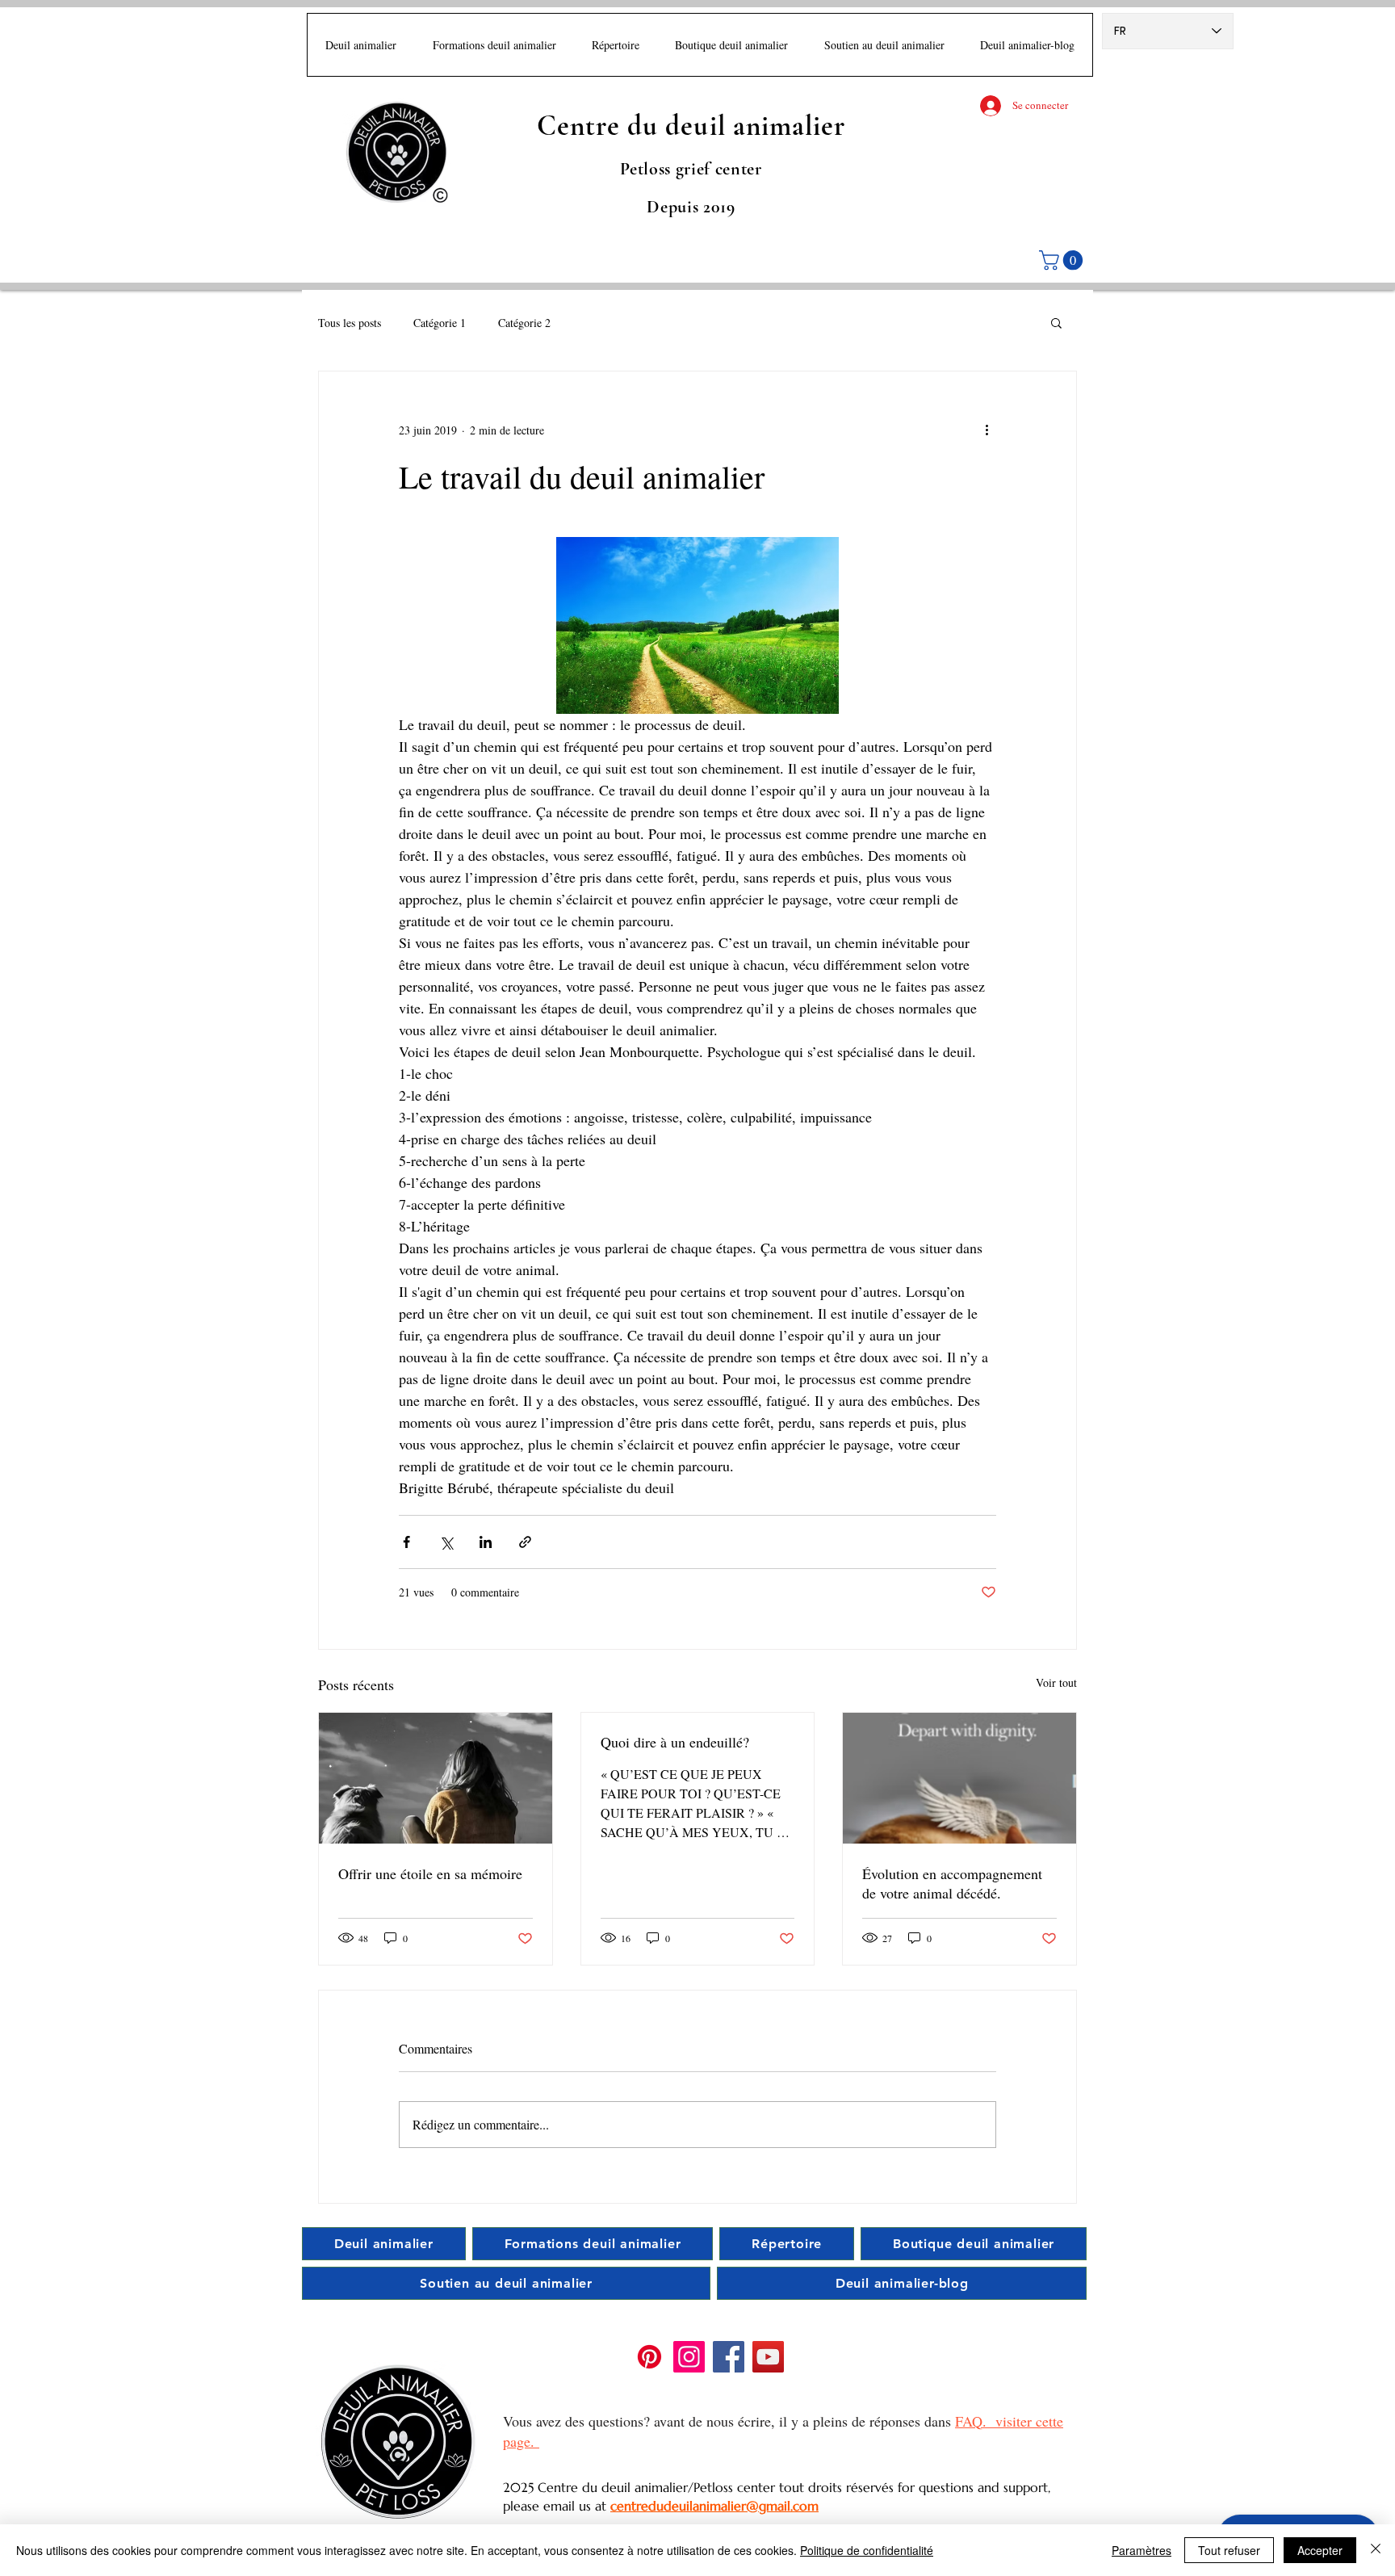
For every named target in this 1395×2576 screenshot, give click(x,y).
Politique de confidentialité (867, 2550)
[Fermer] (1376, 2550)
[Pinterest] (649, 2357)
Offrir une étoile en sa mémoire (430, 1873)
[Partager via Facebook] (406, 1542)
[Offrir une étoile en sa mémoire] (436, 1778)
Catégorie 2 (524, 323)
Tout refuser (1229, 2550)
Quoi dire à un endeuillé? (675, 1742)
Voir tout (1056, 1682)
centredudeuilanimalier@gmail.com (714, 2506)
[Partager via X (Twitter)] (446, 1542)
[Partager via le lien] (525, 1542)
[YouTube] (768, 2357)
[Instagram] (689, 2357)
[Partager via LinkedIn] (486, 1542)
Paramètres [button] (1142, 2550)
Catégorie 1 (440, 323)
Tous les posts (350, 323)
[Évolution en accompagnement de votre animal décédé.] (959, 1778)
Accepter (1320, 2550)
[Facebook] (729, 2357)
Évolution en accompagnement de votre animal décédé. (952, 1883)
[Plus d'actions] (987, 430)
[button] (1063, 260)
